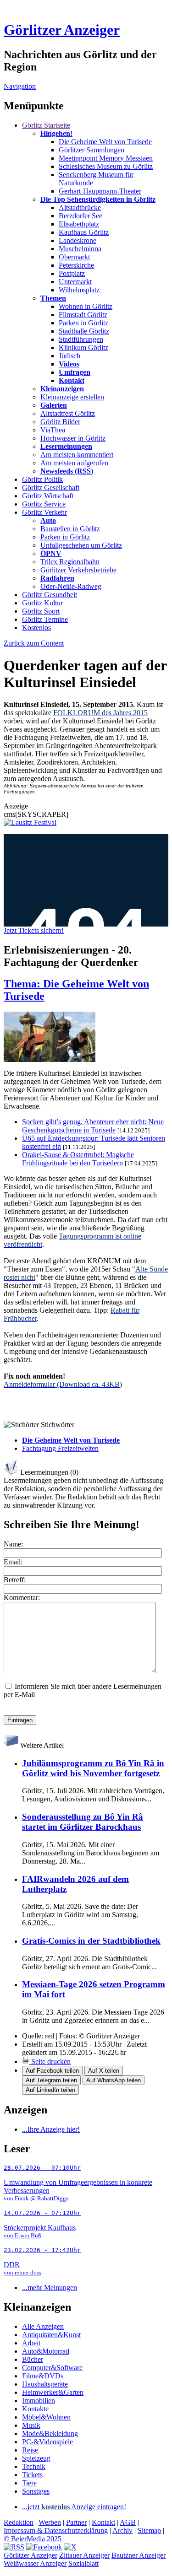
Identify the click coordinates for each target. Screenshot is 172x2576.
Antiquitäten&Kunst (51, 2335)
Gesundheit (50, 595)
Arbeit (31, 2343)
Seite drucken (50, 2061)
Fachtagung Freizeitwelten (60, 1448)
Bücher (33, 2359)
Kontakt (72, 380)
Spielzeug (36, 2458)
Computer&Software (52, 2368)
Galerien (54, 405)
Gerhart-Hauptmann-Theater (100, 191)
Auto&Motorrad (46, 2351)
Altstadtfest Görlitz (68, 413)
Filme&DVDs (43, 2376)
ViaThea (53, 430)
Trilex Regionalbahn (70, 562)
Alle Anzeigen (43, 2326)
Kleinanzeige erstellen (72, 397)
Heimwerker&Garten (53, 2392)
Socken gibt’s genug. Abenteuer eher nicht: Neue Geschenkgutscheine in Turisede (93, 1126)
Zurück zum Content (34, 643)
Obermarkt (74, 257)
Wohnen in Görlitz (86, 306)
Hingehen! (56, 133)
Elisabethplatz (79, 224)
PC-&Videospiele (47, 2442)
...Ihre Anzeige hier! (51, 2129)
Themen (53, 298)
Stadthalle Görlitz (84, 331)
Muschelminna (80, 249)
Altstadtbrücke (80, 207)
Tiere (29, 2483)
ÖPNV (51, 553)
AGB (128, 2522)
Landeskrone (78, 240)
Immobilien (39, 2401)
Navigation (20, 86)
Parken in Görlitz (83, 323)
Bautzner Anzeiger (139, 2555)
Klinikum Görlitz (83, 348)
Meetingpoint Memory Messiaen (106, 158)
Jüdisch (69, 356)
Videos (69, 364)
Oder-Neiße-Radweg (71, 586)
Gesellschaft (51, 488)
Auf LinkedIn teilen (50, 2090)
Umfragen (75, 372)
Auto (48, 520)
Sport (41, 611)
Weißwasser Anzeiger (35, 2563)
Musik (31, 2425)
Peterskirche (76, 265)
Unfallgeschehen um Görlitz (81, 545)
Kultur (42, 603)
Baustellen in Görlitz (70, 529)
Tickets (32, 2475)
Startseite (46, 125)
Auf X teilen (104, 2071)
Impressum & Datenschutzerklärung (56, 2530)
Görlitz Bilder (60, 422)
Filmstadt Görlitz (83, 315)
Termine (45, 619)
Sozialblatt (83, 2563)
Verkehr (44, 512)
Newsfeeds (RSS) (67, 471)
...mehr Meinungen (50, 2288)
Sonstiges (36, 2491)
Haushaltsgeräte (45, 2384)
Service (44, 504)
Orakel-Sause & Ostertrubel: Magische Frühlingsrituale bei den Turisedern (78, 1159)
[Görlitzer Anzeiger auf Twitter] (70, 2547)
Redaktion (19, 2522)
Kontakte (35, 2409)
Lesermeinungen (66, 446)
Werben (50, 2522)
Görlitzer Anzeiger (62, 30)
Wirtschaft (48, 496)
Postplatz (72, 273)
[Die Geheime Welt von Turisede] (50, 1059)
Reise (30, 2450)
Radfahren (57, 578)
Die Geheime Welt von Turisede (105, 142)
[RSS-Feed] (14, 2547)
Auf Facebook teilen (52, 2071)
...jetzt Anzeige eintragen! (74, 2507)
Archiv (122, 2530)
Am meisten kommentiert (77, 455)
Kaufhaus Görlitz (84, 232)
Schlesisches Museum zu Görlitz (106, 166)
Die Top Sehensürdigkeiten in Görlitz (98, 199)
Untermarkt (75, 282)
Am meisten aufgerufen (74, 463)
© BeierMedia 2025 (33, 2539)
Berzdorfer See (80, 216)
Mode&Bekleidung (50, 2433)
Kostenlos (36, 628)
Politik (42, 479)
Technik (34, 2466)
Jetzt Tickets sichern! (34, 930)
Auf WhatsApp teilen (114, 2080)
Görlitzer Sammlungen (92, 150)
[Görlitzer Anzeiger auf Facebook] (44, 2547)
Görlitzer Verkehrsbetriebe (78, 570)
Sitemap (149, 2530)
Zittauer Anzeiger (84, 2555)
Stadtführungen (81, 339)
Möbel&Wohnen (46, 2417)
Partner (76, 2522)
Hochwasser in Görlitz (73, 438)
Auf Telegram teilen (51, 2080)
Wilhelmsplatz (79, 290)
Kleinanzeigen (62, 389)
